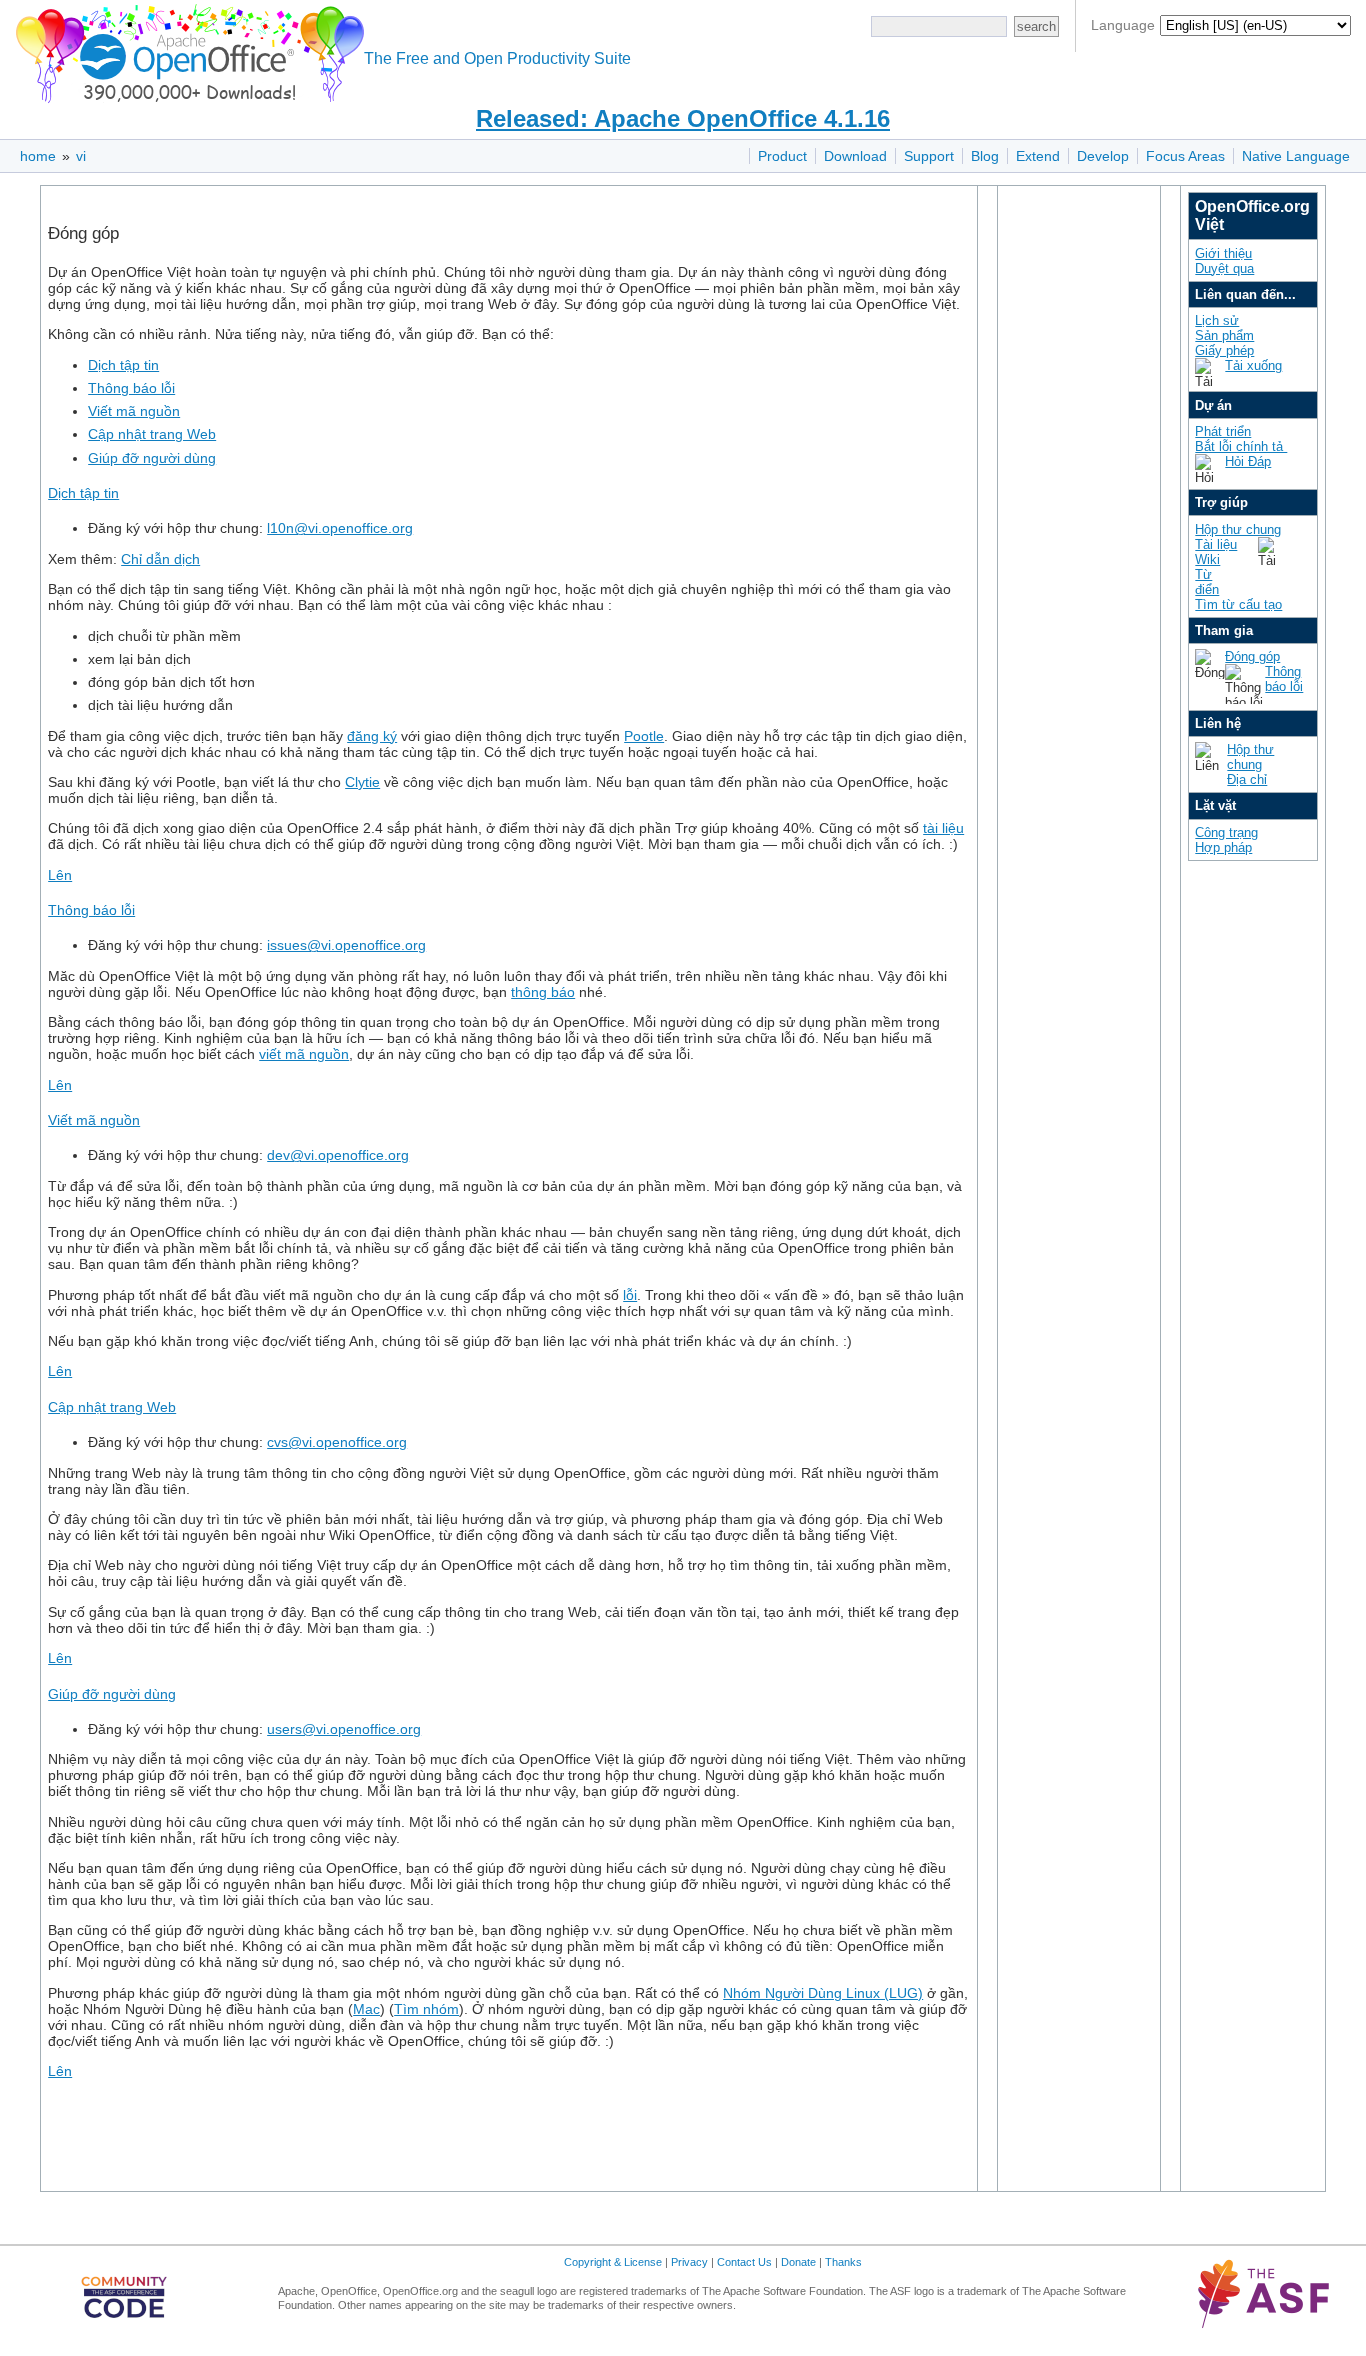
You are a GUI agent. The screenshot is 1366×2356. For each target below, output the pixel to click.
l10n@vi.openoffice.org (340, 528)
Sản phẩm (1224, 335)
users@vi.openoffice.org (344, 1729)
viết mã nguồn (304, 1054)
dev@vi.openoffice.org (338, 1155)
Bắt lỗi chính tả (1241, 446)
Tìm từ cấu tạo (1238, 604)
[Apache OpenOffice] (186, 50)
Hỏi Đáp (1248, 461)
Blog (985, 156)
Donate (798, 2262)
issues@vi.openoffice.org (346, 945)
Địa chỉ (1247, 779)
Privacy (689, 2262)
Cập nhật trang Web (152, 434)
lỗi (630, 1295)
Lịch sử (1217, 320)
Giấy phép (1224, 350)
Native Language (1296, 156)
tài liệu (943, 828)
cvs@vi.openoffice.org (337, 1442)
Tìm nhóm (426, 2009)
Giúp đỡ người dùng (152, 458)
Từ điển (1207, 582)
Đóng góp (1252, 656)
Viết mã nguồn (134, 411)
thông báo (543, 992)
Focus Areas (1185, 156)
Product (782, 156)
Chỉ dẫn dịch (160, 559)
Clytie (362, 782)
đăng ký (372, 736)
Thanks (843, 2262)
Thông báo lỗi (131, 388)
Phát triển (1223, 431)
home (38, 156)
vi (81, 156)
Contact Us (744, 2262)
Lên (60, 875)
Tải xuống (1253, 365)
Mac (366, 2009)
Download (855, 156)
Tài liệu (1216, 544)
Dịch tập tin (123, 365)
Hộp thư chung (1238, 529)
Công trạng (1226, 832)
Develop (1103, 156)
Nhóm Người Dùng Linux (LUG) (823, 1993)
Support (929, 156)
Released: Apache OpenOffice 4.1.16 (683, 118)
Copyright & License (613, 2262)
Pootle (644, 736)
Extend (1038, 156)
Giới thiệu (1223, 253)
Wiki (1207, 559)
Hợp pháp (1223, 847)
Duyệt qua (1224, 268)
